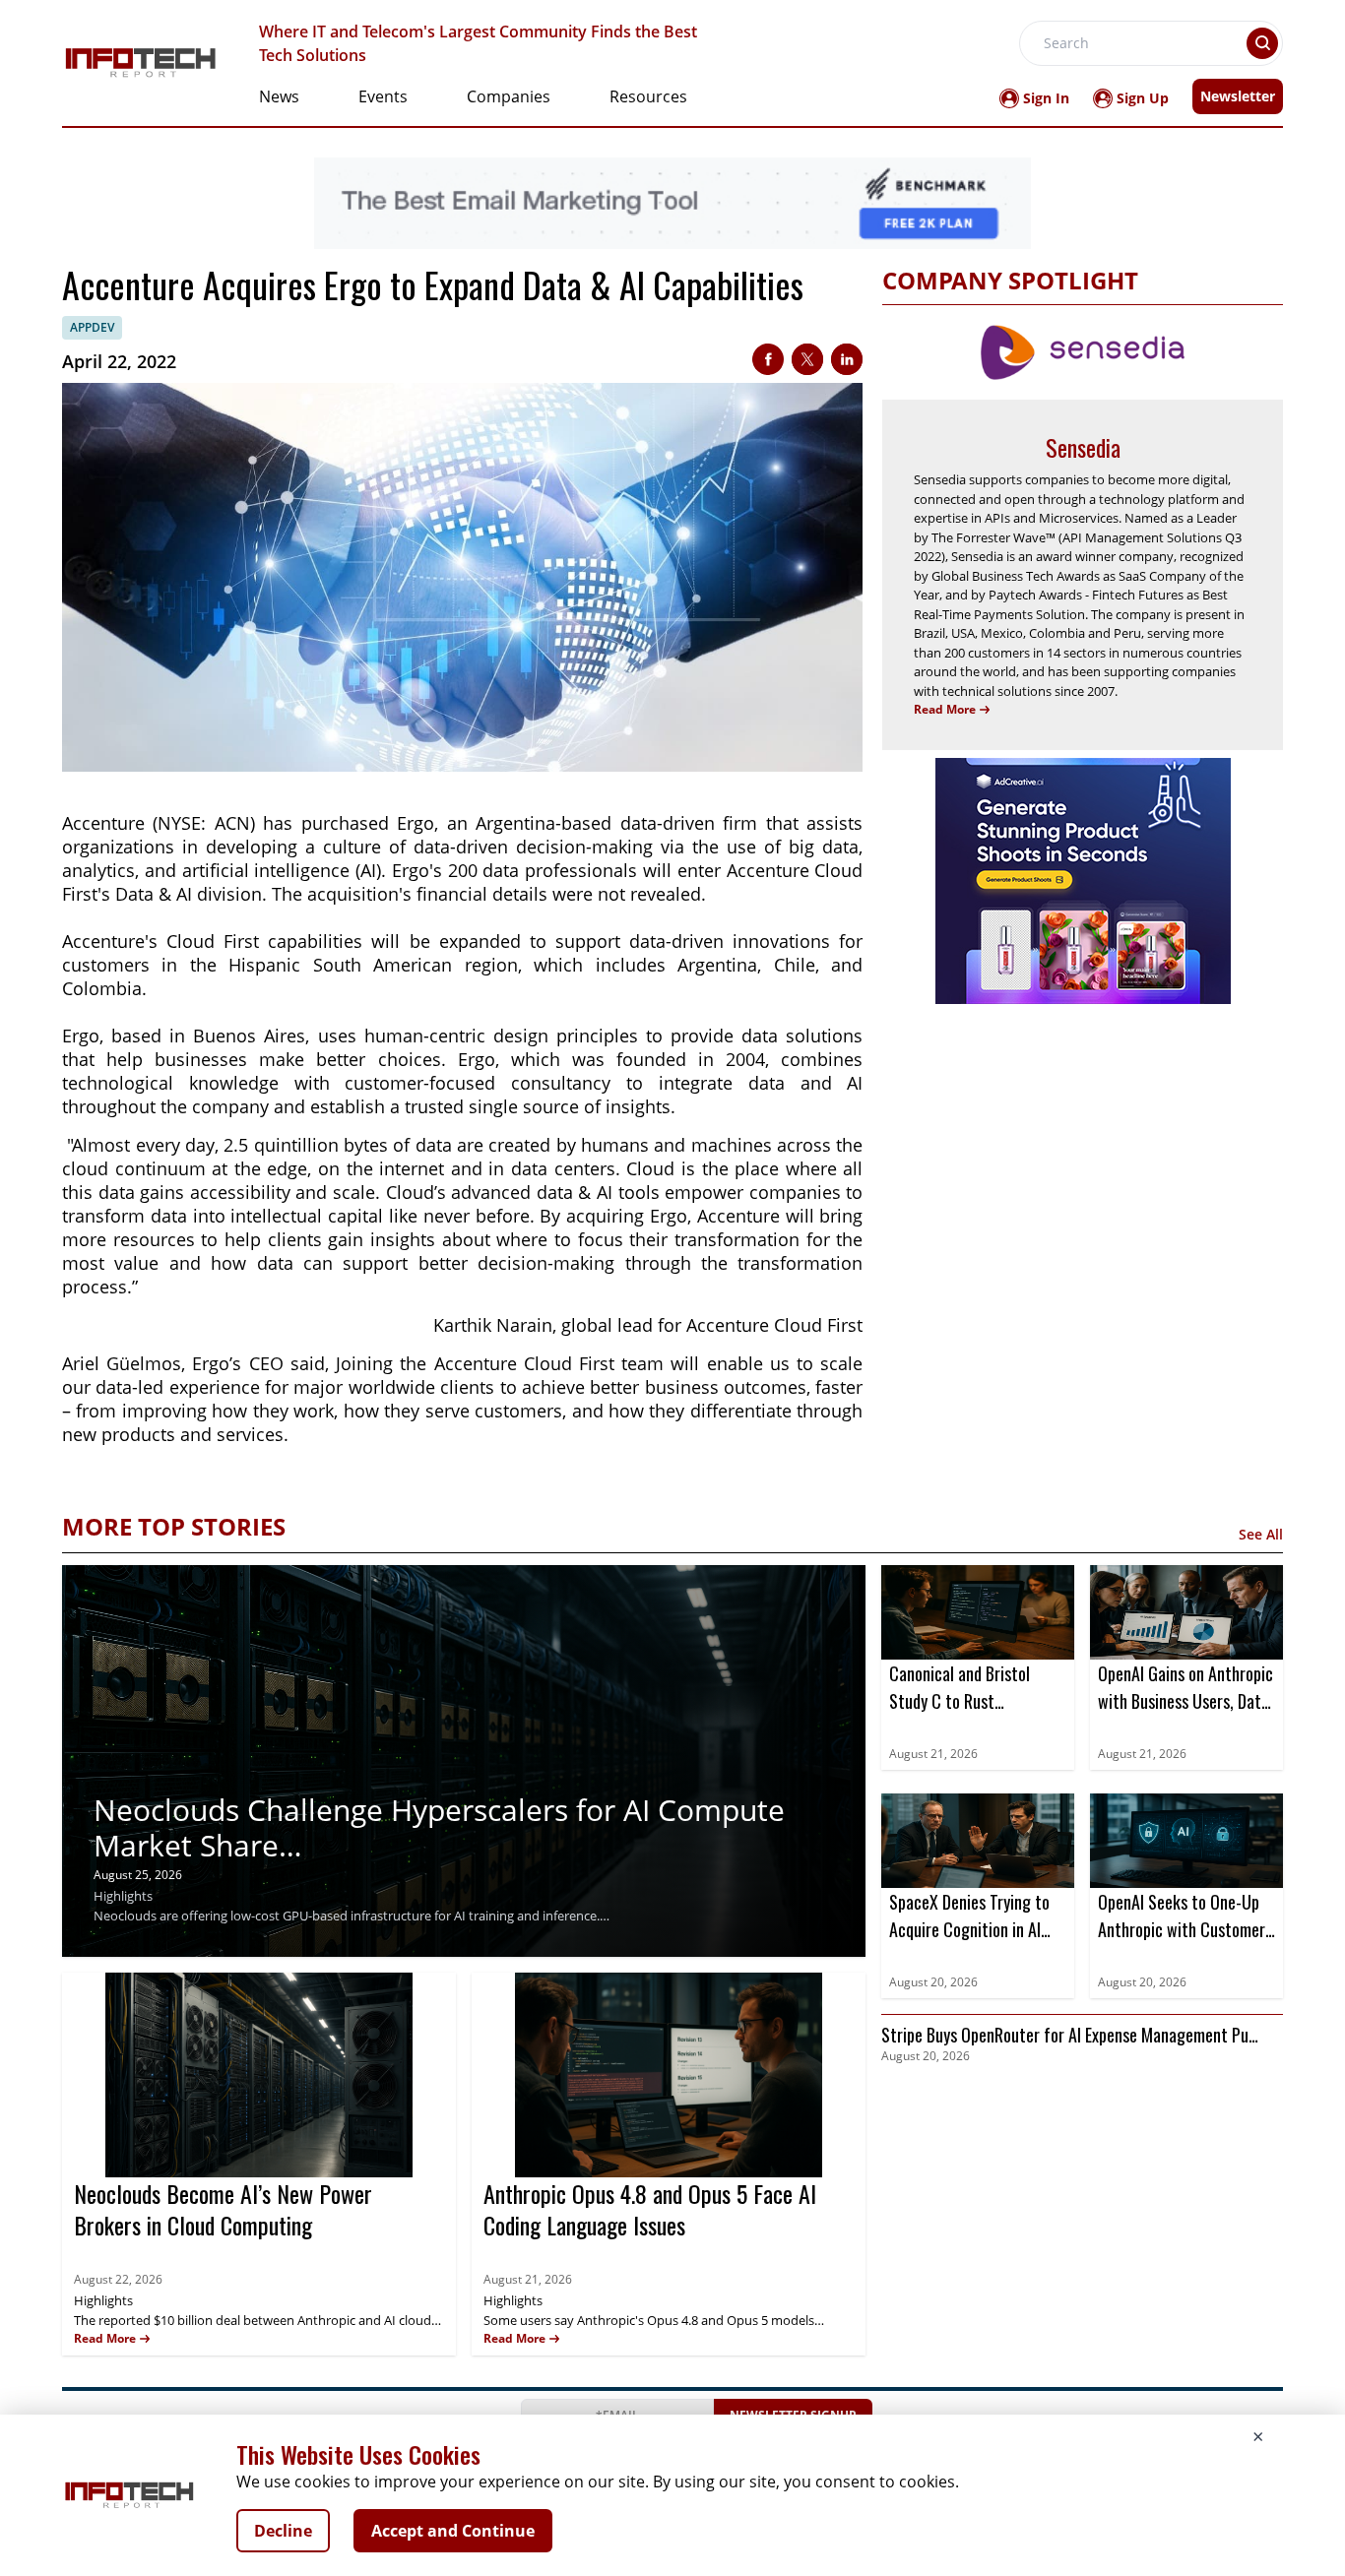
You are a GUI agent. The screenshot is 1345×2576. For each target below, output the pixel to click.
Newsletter (1238, 96)
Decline (283, 2531)
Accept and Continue (453, 2531)
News (279, 96)
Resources (648, 96)
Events (383, 96)
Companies (509, 96)
